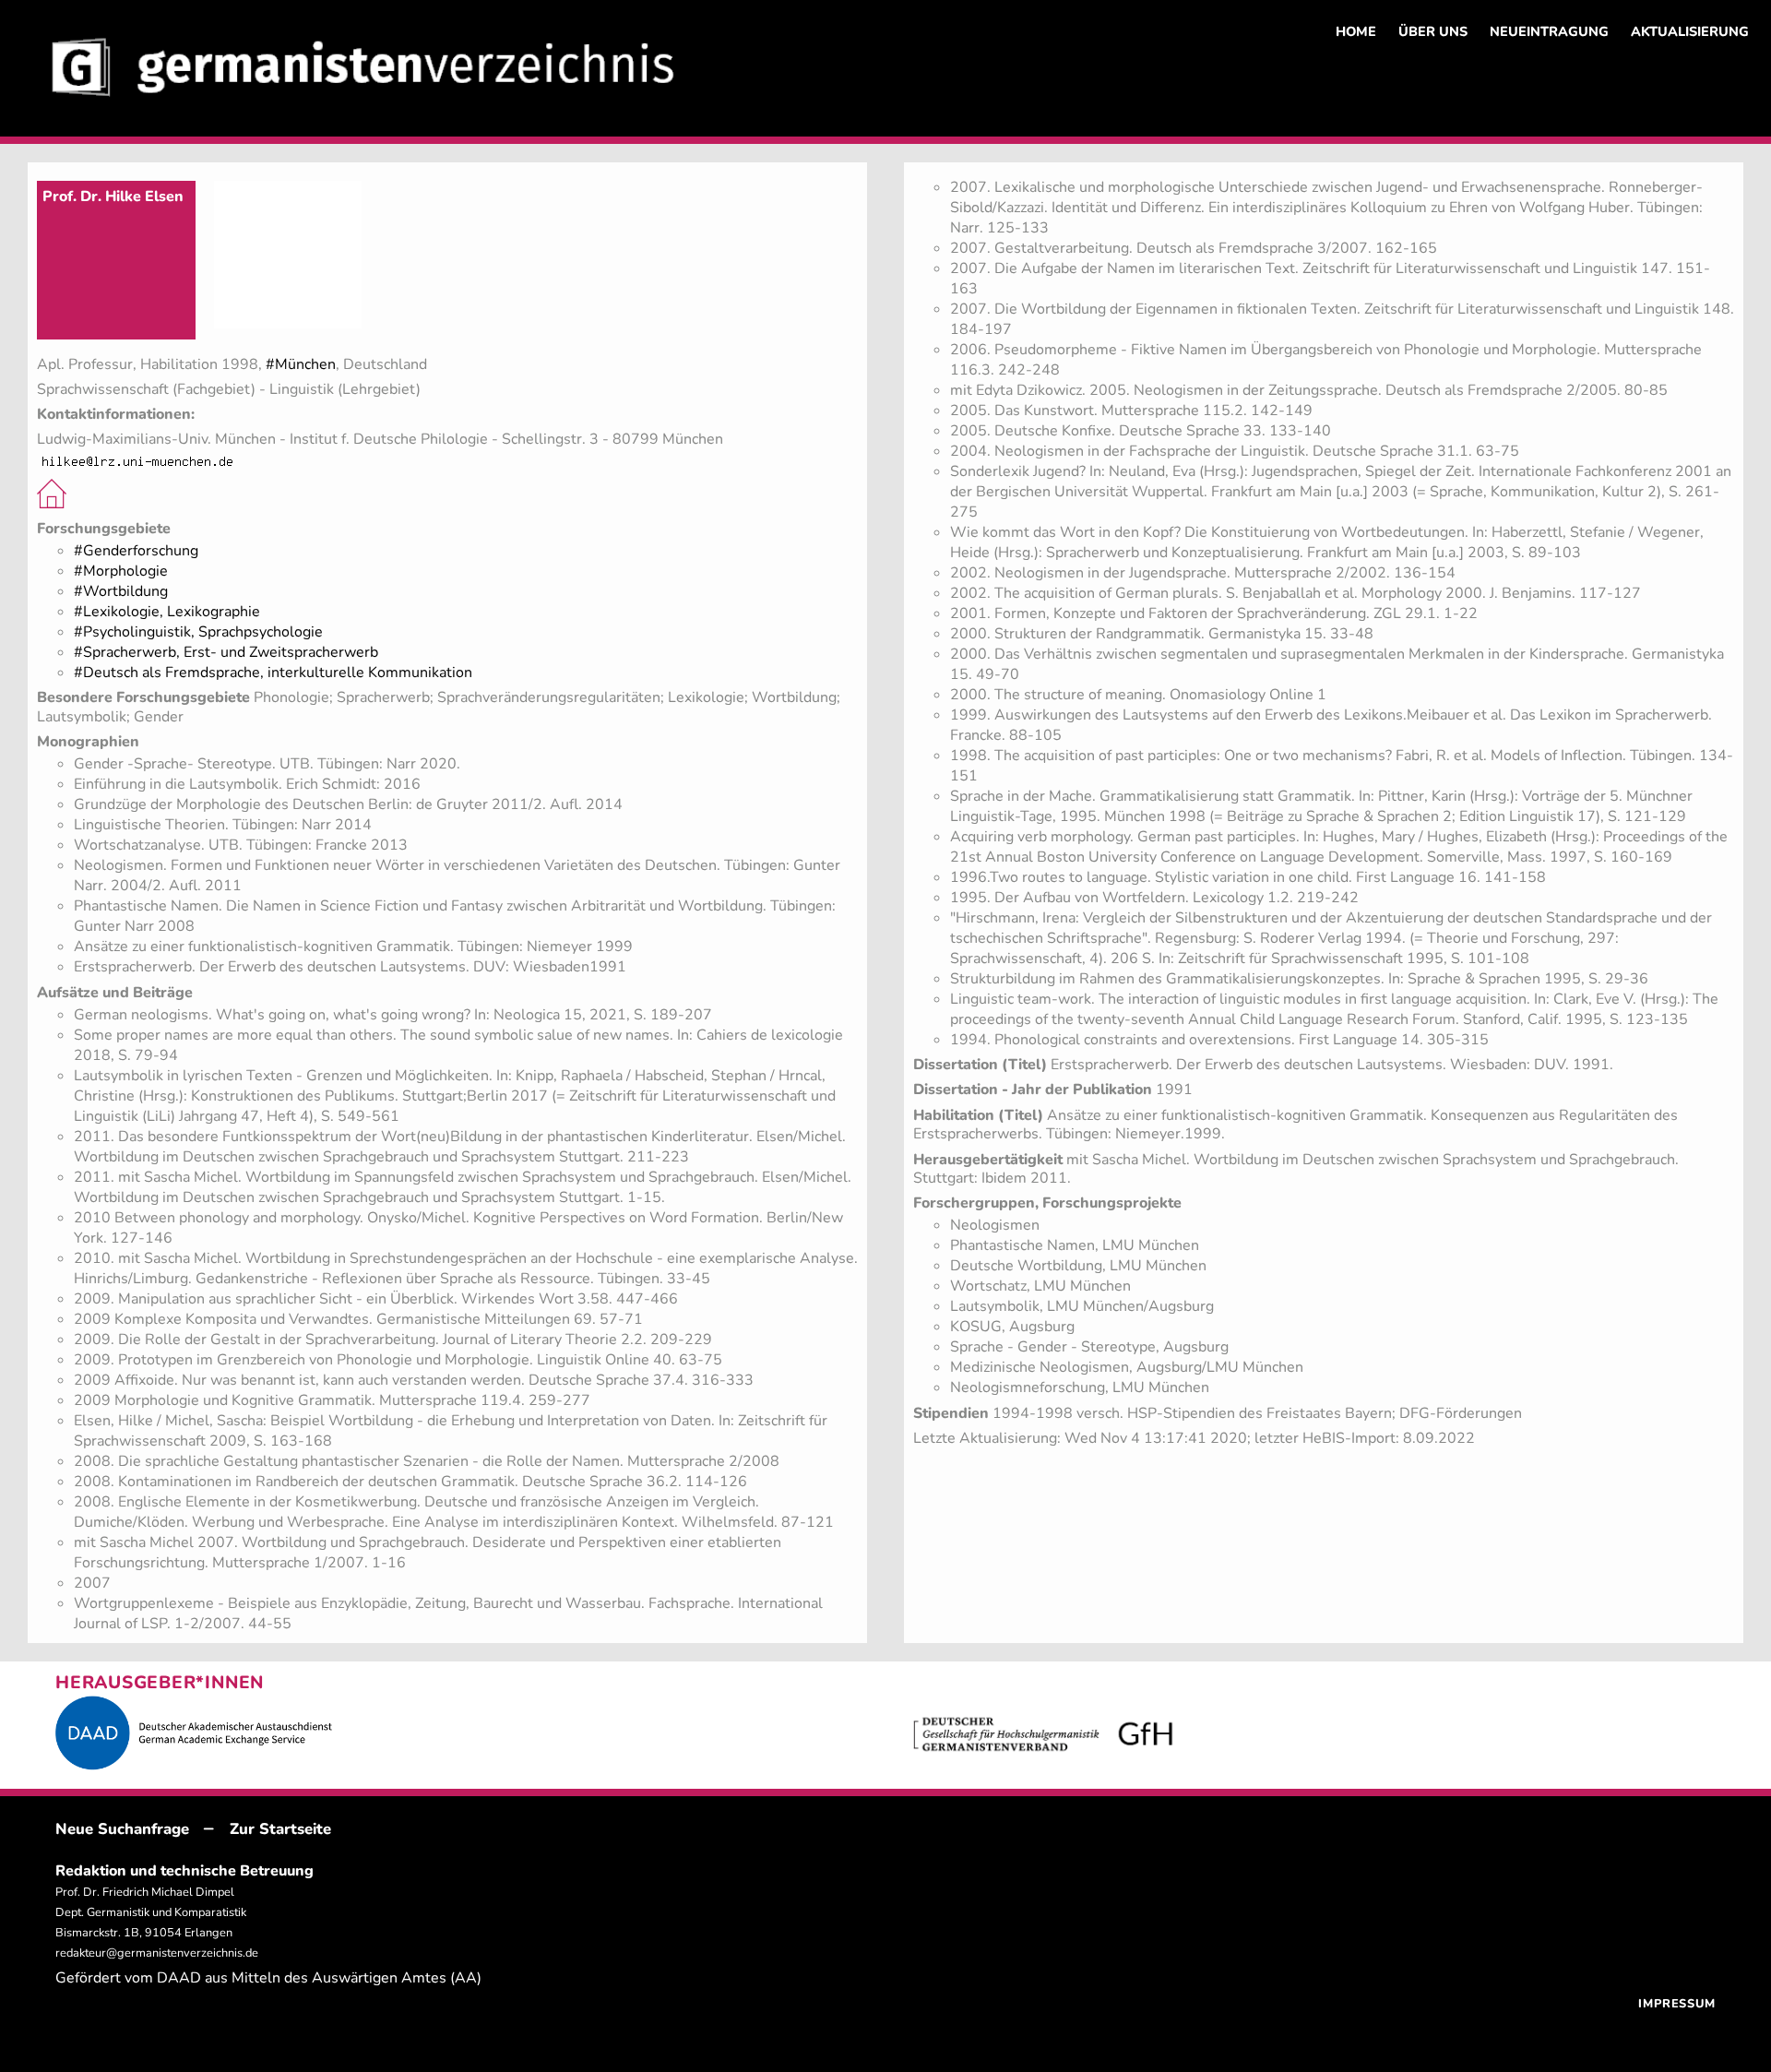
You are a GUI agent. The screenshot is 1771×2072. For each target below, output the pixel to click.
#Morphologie (121, 571)
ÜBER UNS (1433, 31)
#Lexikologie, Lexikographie (167, 612)
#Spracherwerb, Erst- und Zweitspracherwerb (226, 652)
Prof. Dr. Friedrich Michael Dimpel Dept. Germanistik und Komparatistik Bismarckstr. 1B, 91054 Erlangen (151, 1912)
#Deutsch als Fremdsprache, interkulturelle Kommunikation (273, 673)
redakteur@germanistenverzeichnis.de (157, 1953)
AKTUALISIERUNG (1690, 31)
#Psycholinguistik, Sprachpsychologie (198, 632)
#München (301, 364)
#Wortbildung (121, 591)
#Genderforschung (136, 551)
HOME (1356, 31)
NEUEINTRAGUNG (1549, 31)
